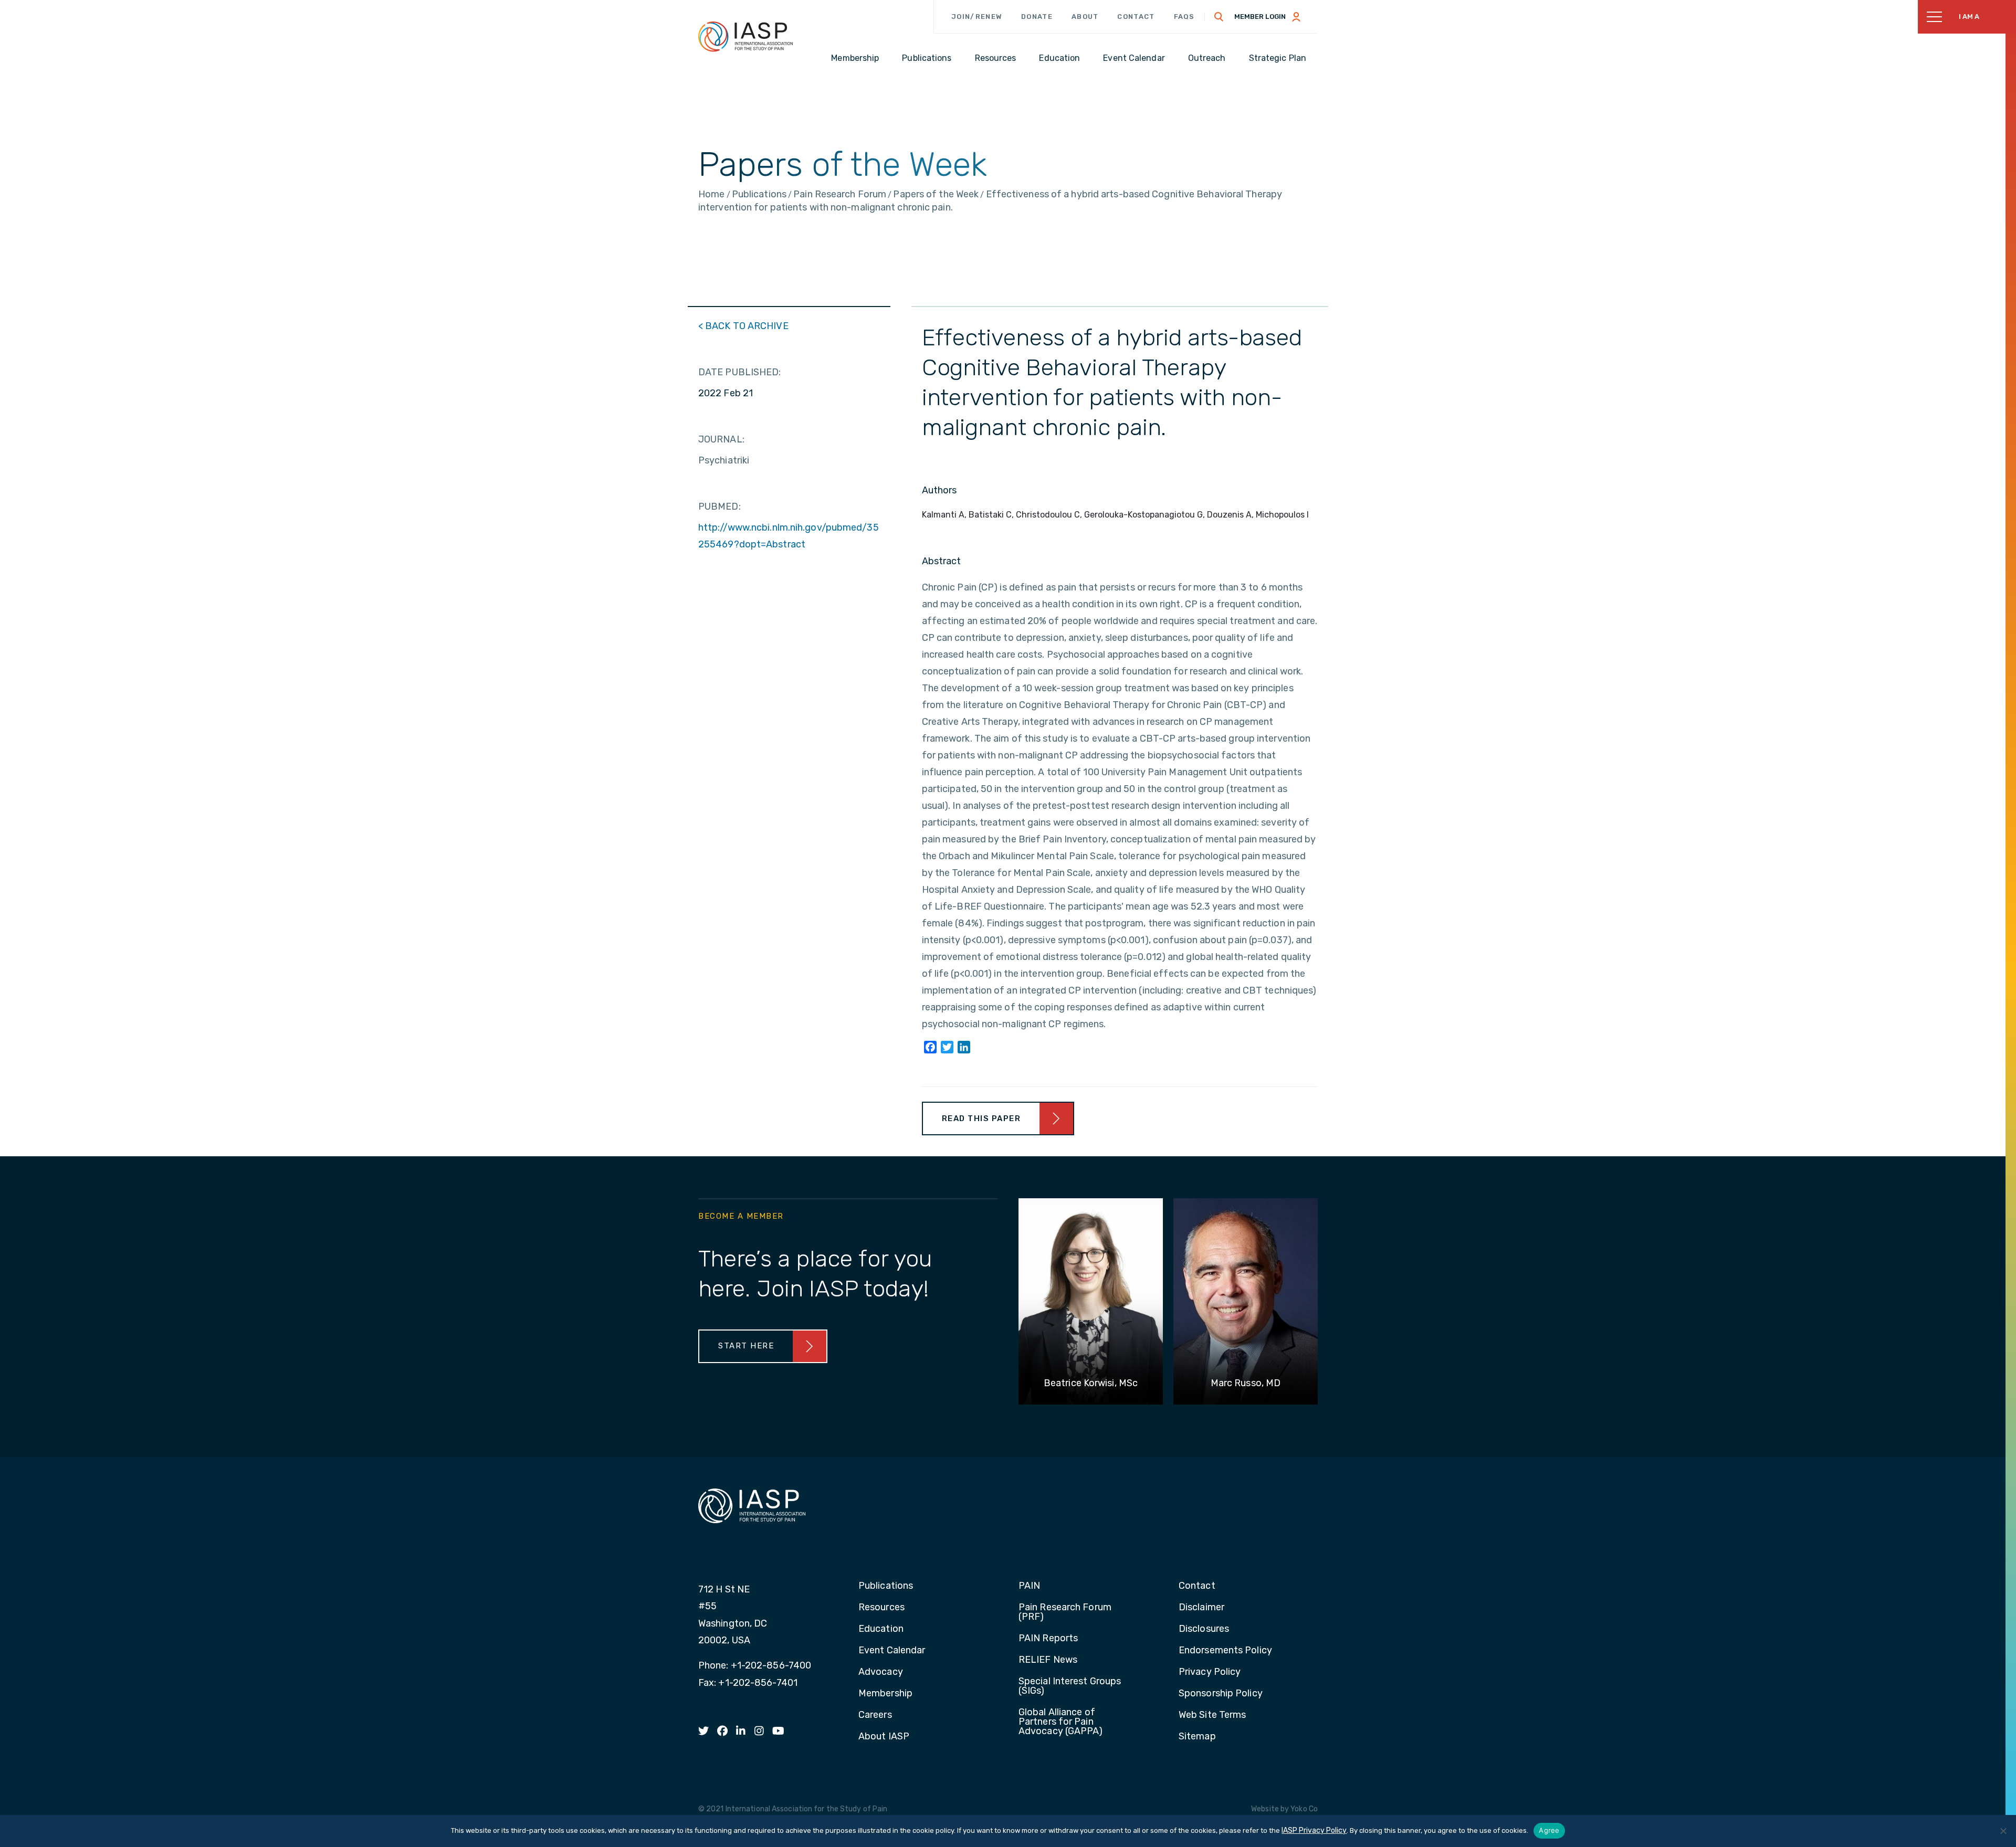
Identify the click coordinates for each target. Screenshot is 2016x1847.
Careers (875, 1715)
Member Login (1260, 17)
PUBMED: (720, 506)
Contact (1136, 17)
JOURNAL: (721, 439)
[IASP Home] (745, 36)
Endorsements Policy (1225, 1651)
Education (881, 1629)
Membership (885, 1694)
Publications (886, 1586)
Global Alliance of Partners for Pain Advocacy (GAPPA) (1061, 1722)
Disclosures (1204, 1629)
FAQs (1184, 17)
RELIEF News (1048, 1660)
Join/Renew (977, 17)
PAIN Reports (1048, 1639)
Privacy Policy (1210, 1672)
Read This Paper (981, 1118)
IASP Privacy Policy (1314, 1830)
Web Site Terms (1212, 1715)
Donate (1037, 17)
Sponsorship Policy (1221, 1694)
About (1085, 17)
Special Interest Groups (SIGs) (1070, 1686)
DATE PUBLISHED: (740, 372)
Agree (1549, 1830)
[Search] (1219, 17)
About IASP (884, 1737)
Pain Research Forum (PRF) (1065, 1612)
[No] (2003, 1831)
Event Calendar (892, 1651)
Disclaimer (1201, 1608)
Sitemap (1197, 1737)
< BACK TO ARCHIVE (743, 326)
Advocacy (881, 1672)
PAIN (1029, 1586)
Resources (881, 1608)
